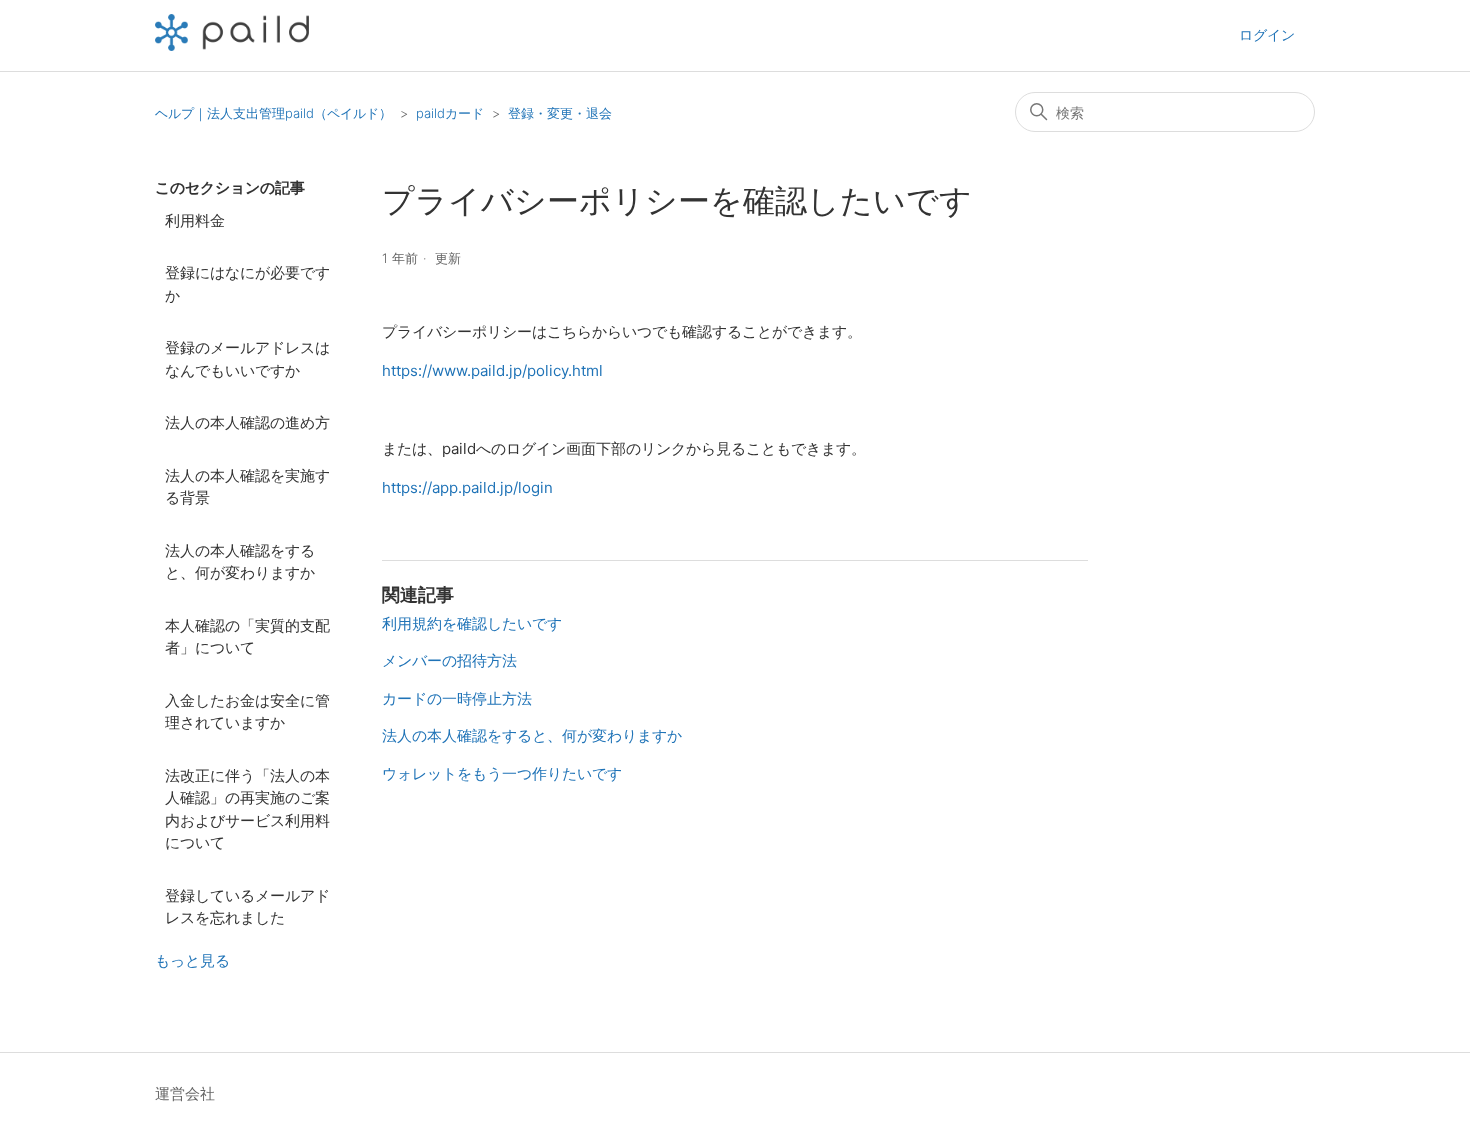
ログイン (1267, 34)
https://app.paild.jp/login (467, 487)
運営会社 (185, 1093)
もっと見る (192, 960)
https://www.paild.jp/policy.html (492, 370)
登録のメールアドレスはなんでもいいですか (247, 359)
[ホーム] (232, 45)
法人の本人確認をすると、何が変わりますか (240, 562)
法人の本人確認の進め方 (247, 422)
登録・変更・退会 (560, 113)
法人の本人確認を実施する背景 (247, 487)
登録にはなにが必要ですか (247, 284)
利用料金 (195, 220)
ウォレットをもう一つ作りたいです (502, 773)
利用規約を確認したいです (472, 623)
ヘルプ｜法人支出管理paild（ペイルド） (273, 113)
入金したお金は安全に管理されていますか (247, 712)
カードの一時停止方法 (457, 698)
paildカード (450, 113)
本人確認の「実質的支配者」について (247, 637)
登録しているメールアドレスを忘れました (247, 907)
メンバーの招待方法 (449, 660)
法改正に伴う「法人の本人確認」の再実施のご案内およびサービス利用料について (247, 809)
